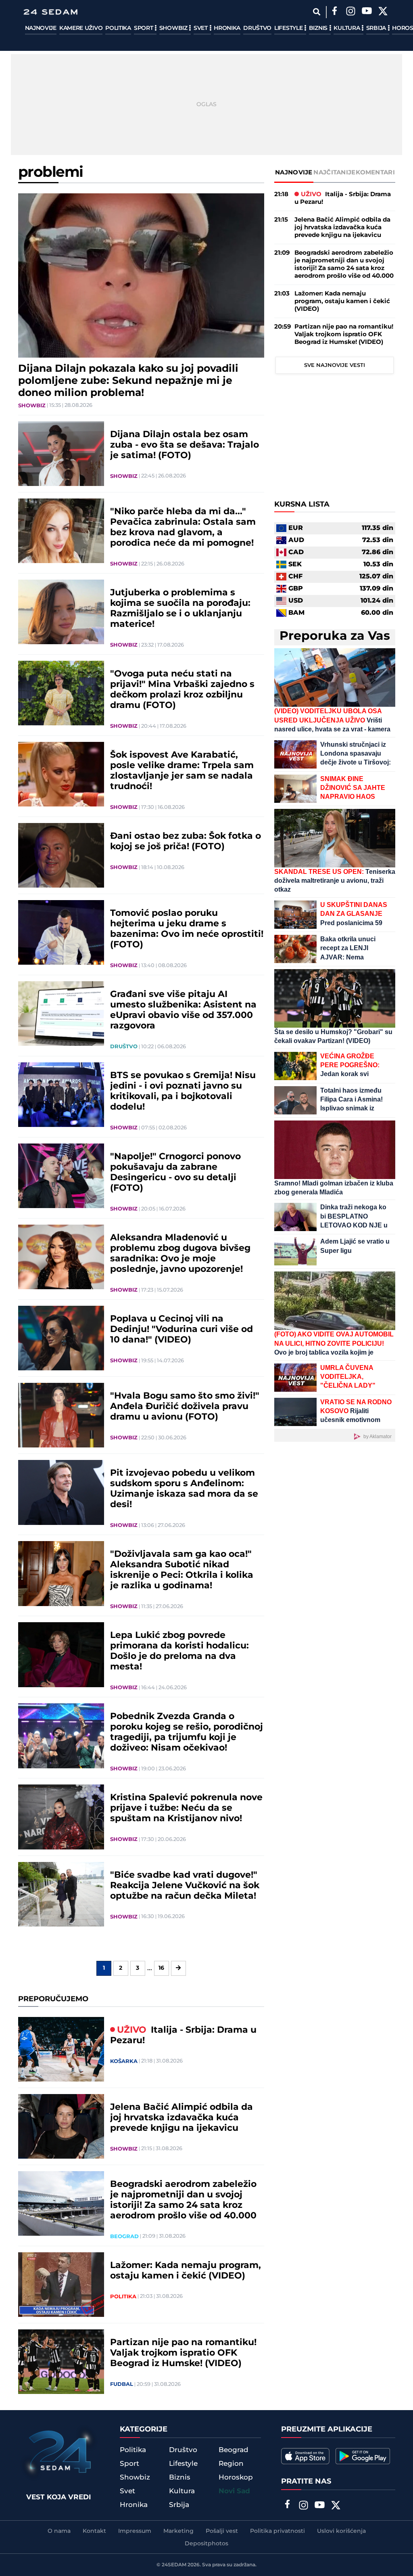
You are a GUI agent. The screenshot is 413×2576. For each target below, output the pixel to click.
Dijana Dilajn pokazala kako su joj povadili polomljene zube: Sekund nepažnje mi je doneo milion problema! (128, 381)
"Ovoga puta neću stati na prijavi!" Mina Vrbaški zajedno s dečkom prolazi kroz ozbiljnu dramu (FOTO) (182, 690)
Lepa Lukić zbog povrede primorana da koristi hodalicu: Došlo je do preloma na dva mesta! (179, 1651)
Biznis (319, 28)
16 (161, 1968)
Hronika (227, 28)
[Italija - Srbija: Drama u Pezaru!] (61, 2049)
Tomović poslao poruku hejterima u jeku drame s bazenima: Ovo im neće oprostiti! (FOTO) (187, 929)
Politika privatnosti (277, 2531)
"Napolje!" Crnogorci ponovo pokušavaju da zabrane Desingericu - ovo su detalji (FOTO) (175, 1173)
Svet (201, 28)
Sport (144, 28)
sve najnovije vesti (335, 365)
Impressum (135, 2531)
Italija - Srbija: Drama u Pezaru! (183, 2036)
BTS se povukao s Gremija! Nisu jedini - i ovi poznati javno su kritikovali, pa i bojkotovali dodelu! (183, 1091)
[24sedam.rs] (50, 12)
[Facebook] (335, 12)
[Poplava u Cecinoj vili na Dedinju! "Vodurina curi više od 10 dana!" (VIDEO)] (61, 1338)
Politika (118, 28)
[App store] (305, 2456)
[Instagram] (351, 12)
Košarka (124, 2061)
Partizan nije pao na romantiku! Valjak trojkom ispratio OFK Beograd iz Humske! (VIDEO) (183, 2353)
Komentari (375, 173)
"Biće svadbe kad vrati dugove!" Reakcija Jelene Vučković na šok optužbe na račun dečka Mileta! (185, 1886)
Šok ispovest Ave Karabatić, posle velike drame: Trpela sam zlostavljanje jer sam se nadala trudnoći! (182, 771)
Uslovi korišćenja (341, 2531)
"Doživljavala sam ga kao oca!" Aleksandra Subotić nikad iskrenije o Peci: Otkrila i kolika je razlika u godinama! (182, 1570)
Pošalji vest (222, 2531)
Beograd (124, 2237)
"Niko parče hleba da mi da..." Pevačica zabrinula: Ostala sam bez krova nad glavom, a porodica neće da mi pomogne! (183, 528)
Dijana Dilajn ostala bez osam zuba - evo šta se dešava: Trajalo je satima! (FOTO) (185, 445)
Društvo (257, 28)
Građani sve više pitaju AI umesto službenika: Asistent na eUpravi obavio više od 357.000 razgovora (183, 1010)
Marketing (178, 2531)
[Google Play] (363, 2456)
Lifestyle (289, 28)
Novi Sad (234, 2491)
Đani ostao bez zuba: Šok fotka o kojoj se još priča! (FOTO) (186, 842)
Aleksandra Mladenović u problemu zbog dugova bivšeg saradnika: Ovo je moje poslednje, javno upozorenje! (180, 1254)
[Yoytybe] (367, 12)
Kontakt (94, 2531)
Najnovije (41, 28)
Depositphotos (206, 2544)
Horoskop (236, 2478)
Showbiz (174, 28)
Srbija (377, 28)
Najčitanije (334, 173)
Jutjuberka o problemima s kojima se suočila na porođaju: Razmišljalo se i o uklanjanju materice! (180, 609)
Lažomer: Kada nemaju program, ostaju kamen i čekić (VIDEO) (186, 2271)
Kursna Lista (302, 505)
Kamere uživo (81, 28)
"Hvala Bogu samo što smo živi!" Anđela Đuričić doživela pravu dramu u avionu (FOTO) (185, 1407)
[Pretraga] (317, 12)
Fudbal (122, 2384)
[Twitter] (383, 12)
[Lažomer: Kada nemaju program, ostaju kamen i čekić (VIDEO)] (61, 2285)
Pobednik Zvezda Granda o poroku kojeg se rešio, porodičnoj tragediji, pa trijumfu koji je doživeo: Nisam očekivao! (187, 1732)
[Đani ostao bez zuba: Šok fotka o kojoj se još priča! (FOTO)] (61, 855)
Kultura (347, 28)
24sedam (174, 2565)
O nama (59, 2531)
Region (231, 2464)
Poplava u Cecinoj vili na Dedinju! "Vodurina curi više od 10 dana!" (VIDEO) (181, 1330)
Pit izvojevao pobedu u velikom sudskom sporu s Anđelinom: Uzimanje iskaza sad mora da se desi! (184, 1489)
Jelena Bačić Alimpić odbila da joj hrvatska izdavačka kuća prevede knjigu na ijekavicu (181, 2118)
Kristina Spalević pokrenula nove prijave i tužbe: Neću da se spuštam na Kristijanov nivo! (186, 1808)
